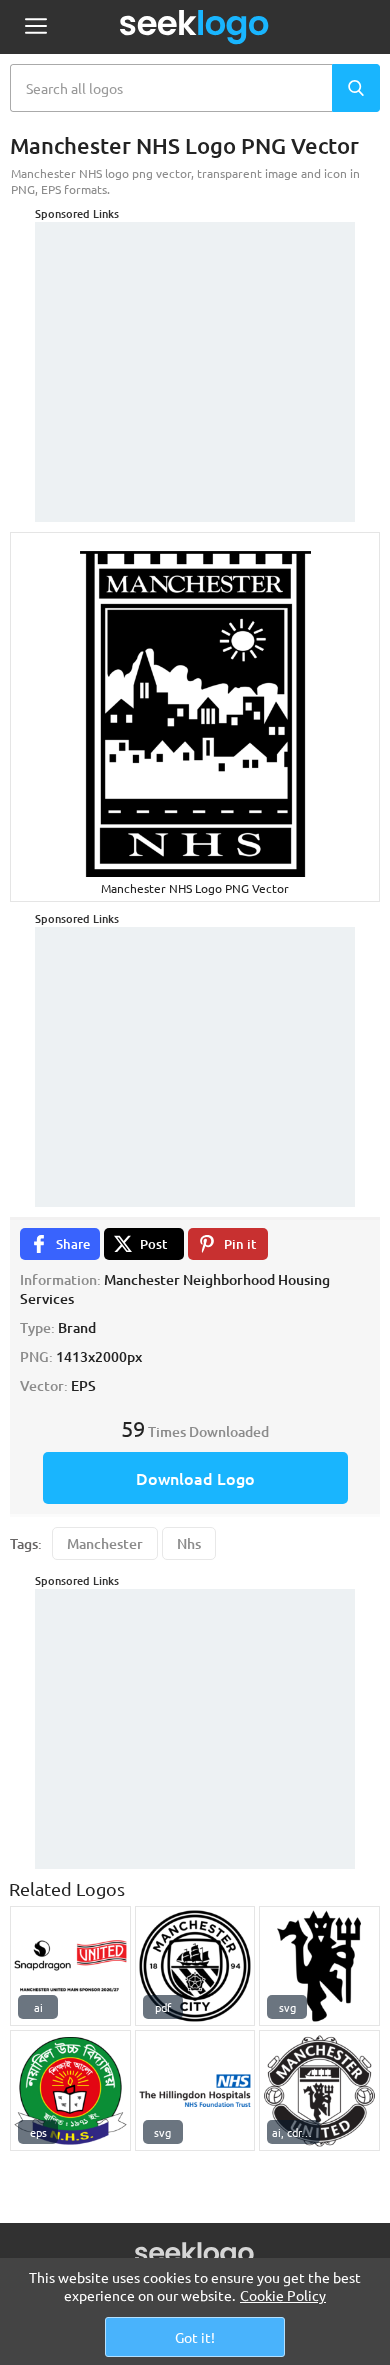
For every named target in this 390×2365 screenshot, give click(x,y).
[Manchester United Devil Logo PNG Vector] (319, 1966)
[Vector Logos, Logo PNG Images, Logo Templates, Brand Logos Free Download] (195, 27)
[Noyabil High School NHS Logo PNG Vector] (70, 2090)
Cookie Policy (283, 2295)
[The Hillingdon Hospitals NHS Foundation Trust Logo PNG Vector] (195, 2090)
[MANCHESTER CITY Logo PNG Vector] (195, 1966)
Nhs (189, 1543)
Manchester (105, 1543)
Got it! (195, 2337)
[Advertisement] (195, 347)
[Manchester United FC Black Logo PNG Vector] (319, 2090)
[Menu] (35, 27)
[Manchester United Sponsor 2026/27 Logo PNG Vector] (70, 1966)
